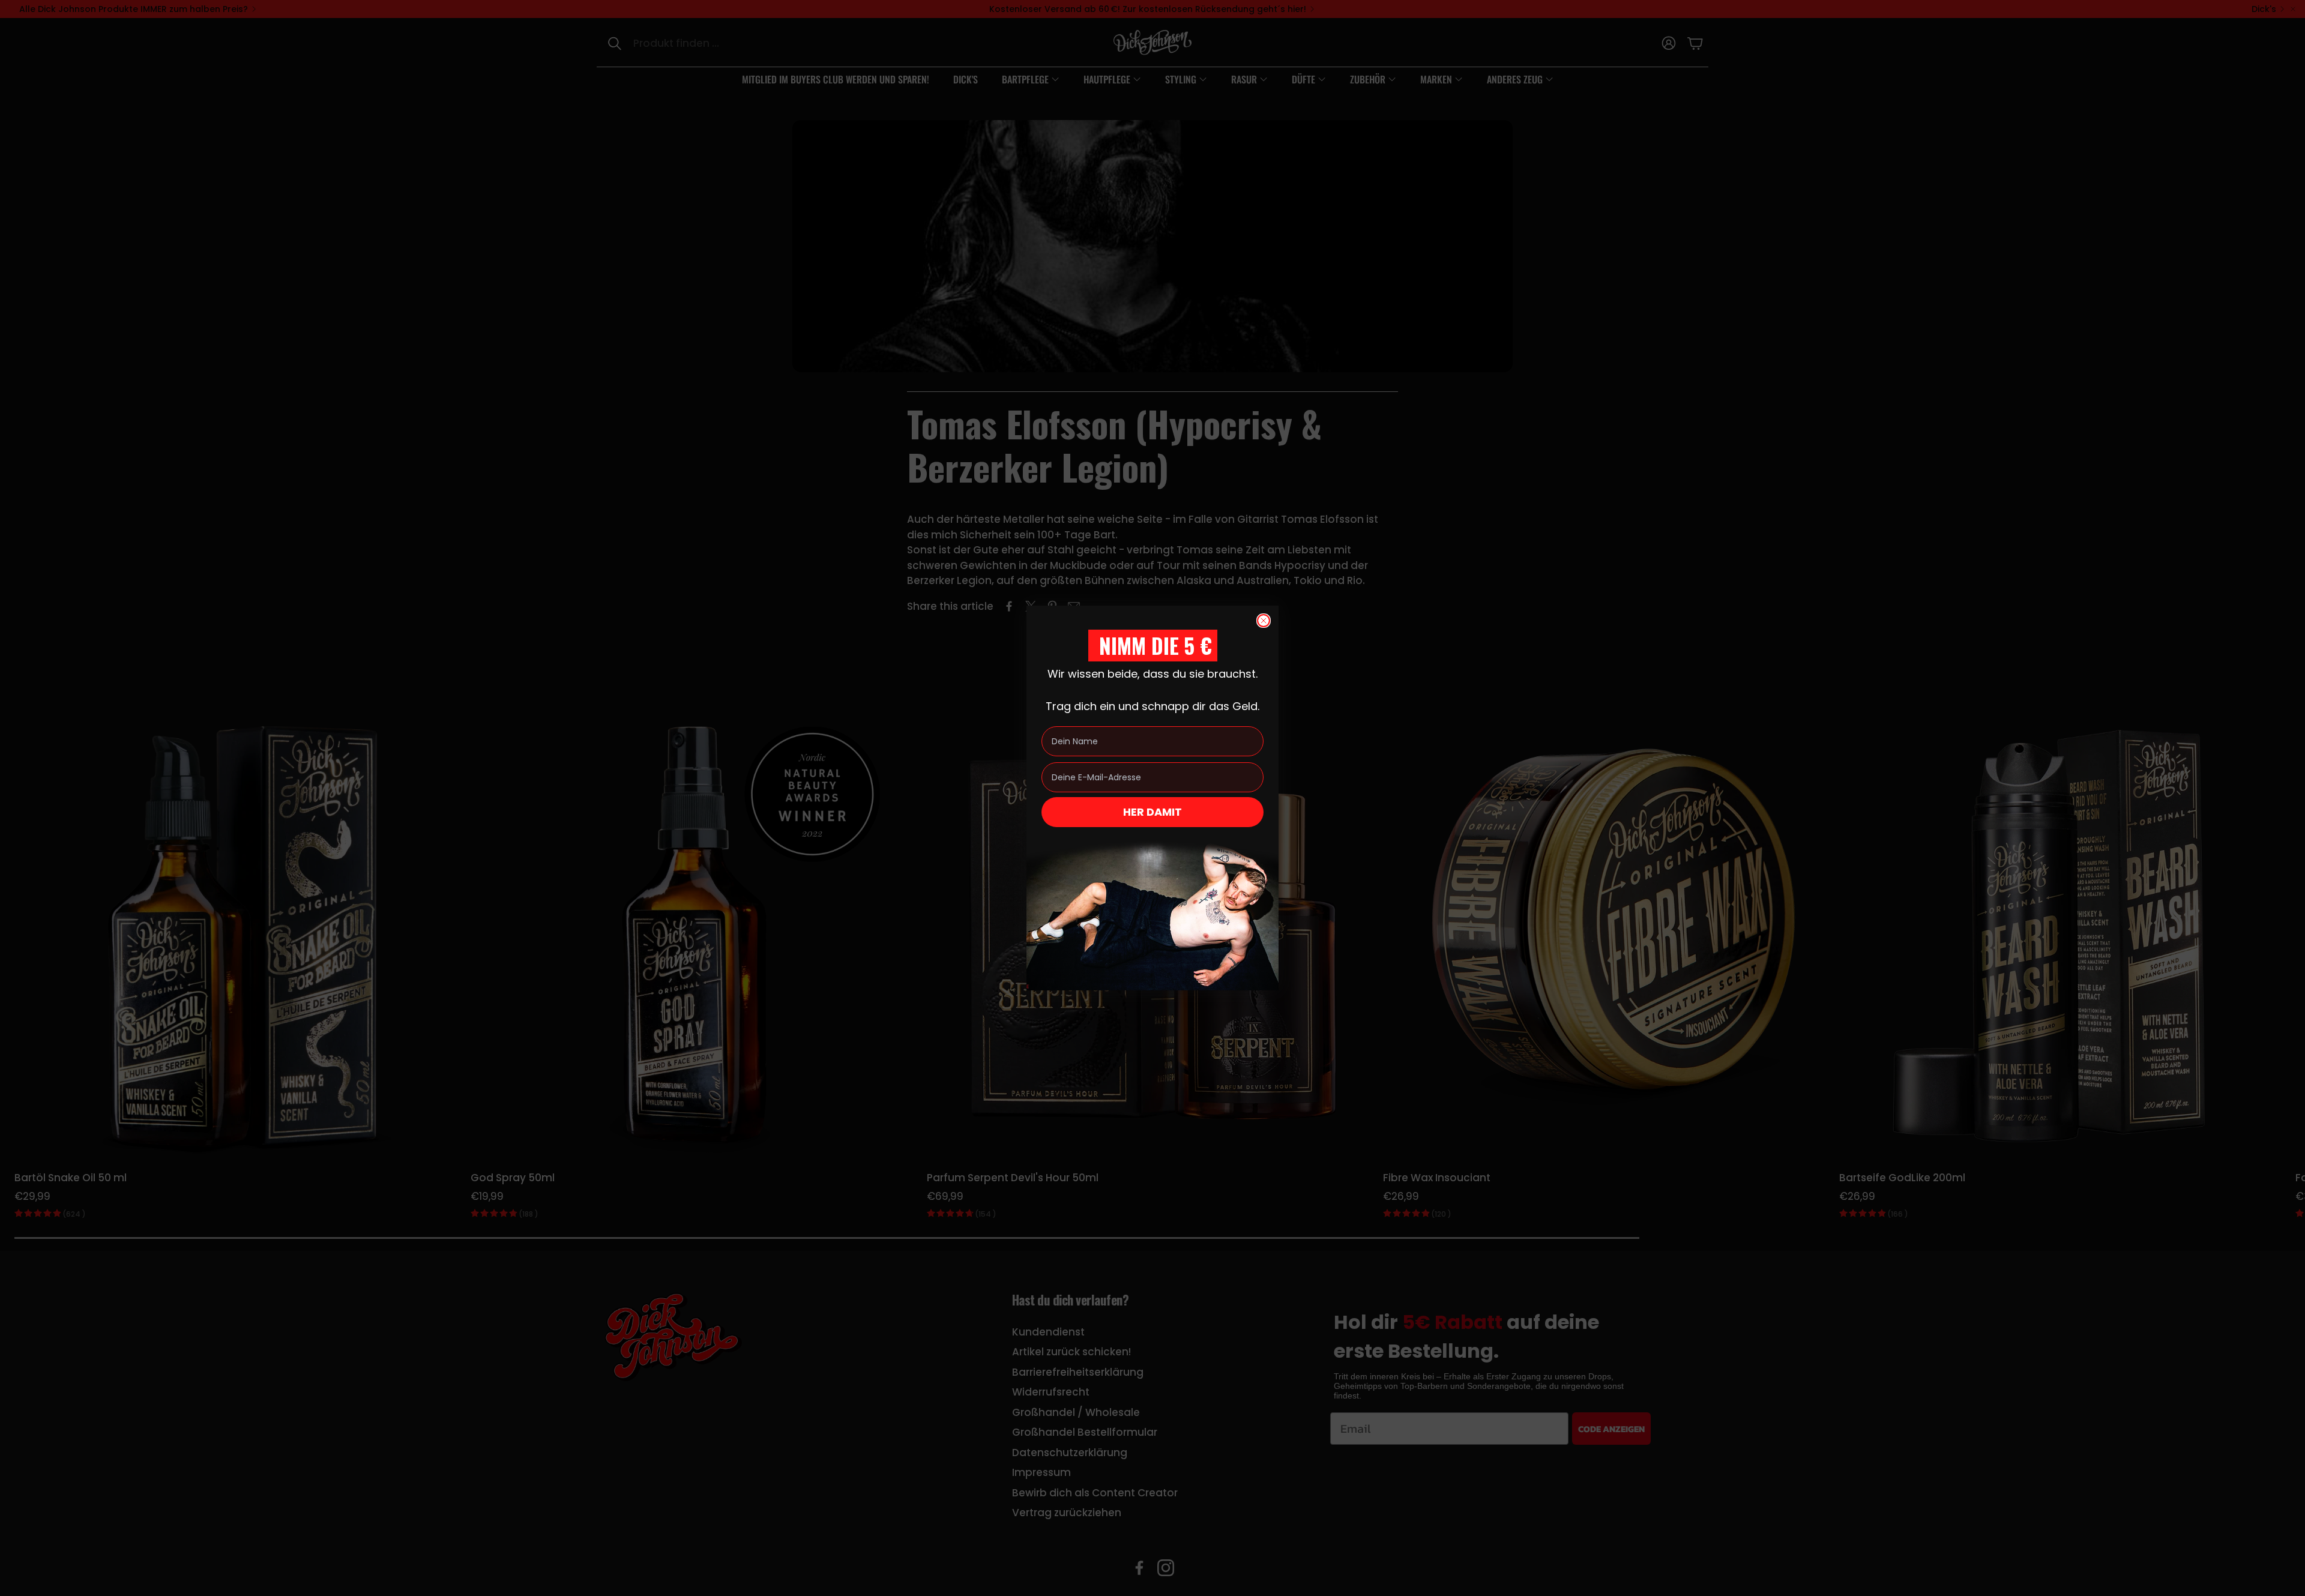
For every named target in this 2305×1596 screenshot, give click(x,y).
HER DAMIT (1152, 812)
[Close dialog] (1264, 621)
